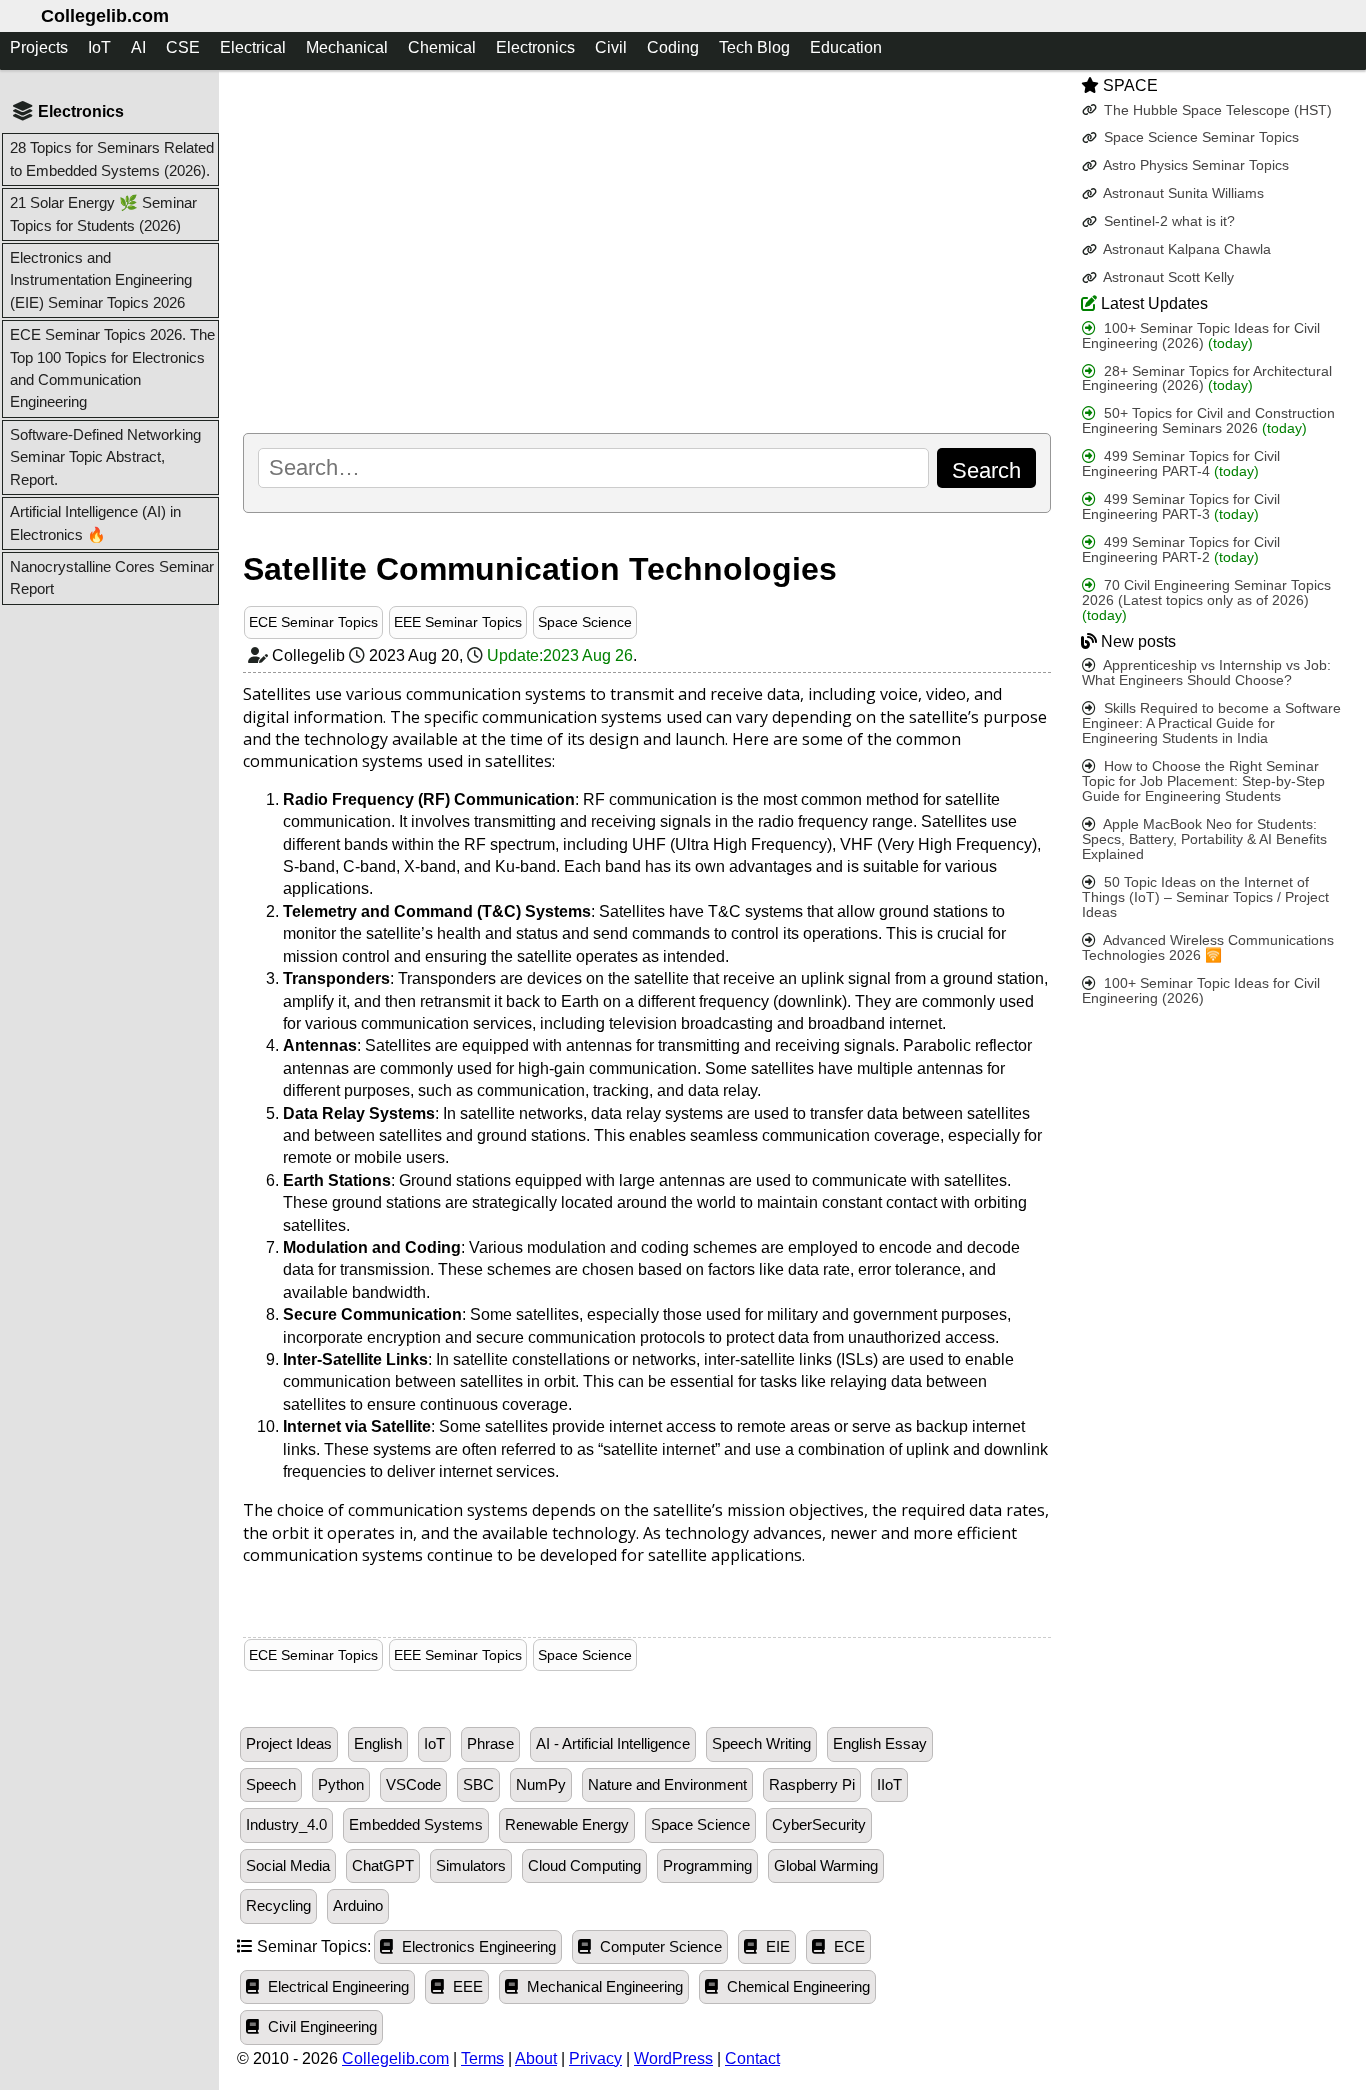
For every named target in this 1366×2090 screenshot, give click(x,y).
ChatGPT (383, 1866)
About (536, 2058)
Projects (39, 47)
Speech (271, 1785)
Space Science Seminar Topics (1199, 137)
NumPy (541, 1785)
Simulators (471, 1866)
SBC (478, 1785)
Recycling (278, 1906)
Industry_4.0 (286, 1825)
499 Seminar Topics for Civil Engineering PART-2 (1181, 550)
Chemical (442, 47)
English (378, 1744)
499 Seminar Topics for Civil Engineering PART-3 (1181, 507)
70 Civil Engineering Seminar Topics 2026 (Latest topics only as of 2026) (1206, 600)
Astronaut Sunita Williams (1182, 193)
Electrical (253, 47)
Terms (482, 2058)
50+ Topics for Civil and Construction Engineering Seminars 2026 (1208, 421)
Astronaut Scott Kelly (1167, 277)
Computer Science (659, 1947)
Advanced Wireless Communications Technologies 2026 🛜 (1208, 948)
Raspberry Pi (812, 1785)
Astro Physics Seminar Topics (1194, 165)
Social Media (288, 1866)
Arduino (358, 1906)
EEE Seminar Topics (458, 622)
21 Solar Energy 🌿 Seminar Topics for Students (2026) (103, 213)
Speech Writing (761, 1744)
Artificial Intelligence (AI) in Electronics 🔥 (95, 522)
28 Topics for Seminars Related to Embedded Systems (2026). (112, 158)
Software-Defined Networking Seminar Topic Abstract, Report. (105, 457)
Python (341, 1785)
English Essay (880, 1744)
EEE (466, 1987)
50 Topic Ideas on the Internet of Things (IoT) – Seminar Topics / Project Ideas (1205, 897)
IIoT (889, 1785)
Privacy (595, 2058)
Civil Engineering (320, 2027)
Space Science (585, 622)
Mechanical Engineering (603, 1987)
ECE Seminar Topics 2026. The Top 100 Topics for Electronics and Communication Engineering (112, 368)
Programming (707, 1866)
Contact (752, 2058)
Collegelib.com (105, 16)
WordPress (673, 2058)
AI (138, 47)
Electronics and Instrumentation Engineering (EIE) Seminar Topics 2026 (101, 280)
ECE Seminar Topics (313, 622)
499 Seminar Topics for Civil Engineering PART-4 (1181, 464)
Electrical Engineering (336, 1987)
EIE (776, 1947)
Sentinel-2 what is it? (1167, 221)
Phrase (490, 1744)
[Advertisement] (647, 251)
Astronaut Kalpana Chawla (1185, 249)
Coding (673, 47)
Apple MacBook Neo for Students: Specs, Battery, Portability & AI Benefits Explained (1204, 839)
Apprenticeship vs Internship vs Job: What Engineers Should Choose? (1206, 673)
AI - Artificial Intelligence (613, 1744)
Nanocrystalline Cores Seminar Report (112, 577)
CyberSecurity (819, 1825)
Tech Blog (754, 47)
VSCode (413, 1785)
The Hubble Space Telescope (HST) (1216, 109)
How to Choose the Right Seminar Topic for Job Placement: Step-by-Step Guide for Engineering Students (1203, 781)
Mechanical (347, 47)
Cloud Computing (584, 1866)
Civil (611, 47)
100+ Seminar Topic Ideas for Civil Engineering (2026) (1201, 335)
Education (846, 47)
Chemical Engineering (796, 1987)
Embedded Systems (416, 1825)
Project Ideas (289, 1744)
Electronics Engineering (477, 1947)
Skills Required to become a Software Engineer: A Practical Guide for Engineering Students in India (1211, 723)
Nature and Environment (667, 1785)
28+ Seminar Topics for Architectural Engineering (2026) (1207, 378)
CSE (183, 47)
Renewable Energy (567, 1825)
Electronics (535, 47)
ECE (847, 1947)
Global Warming (826, 1866)
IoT (99, 47)
